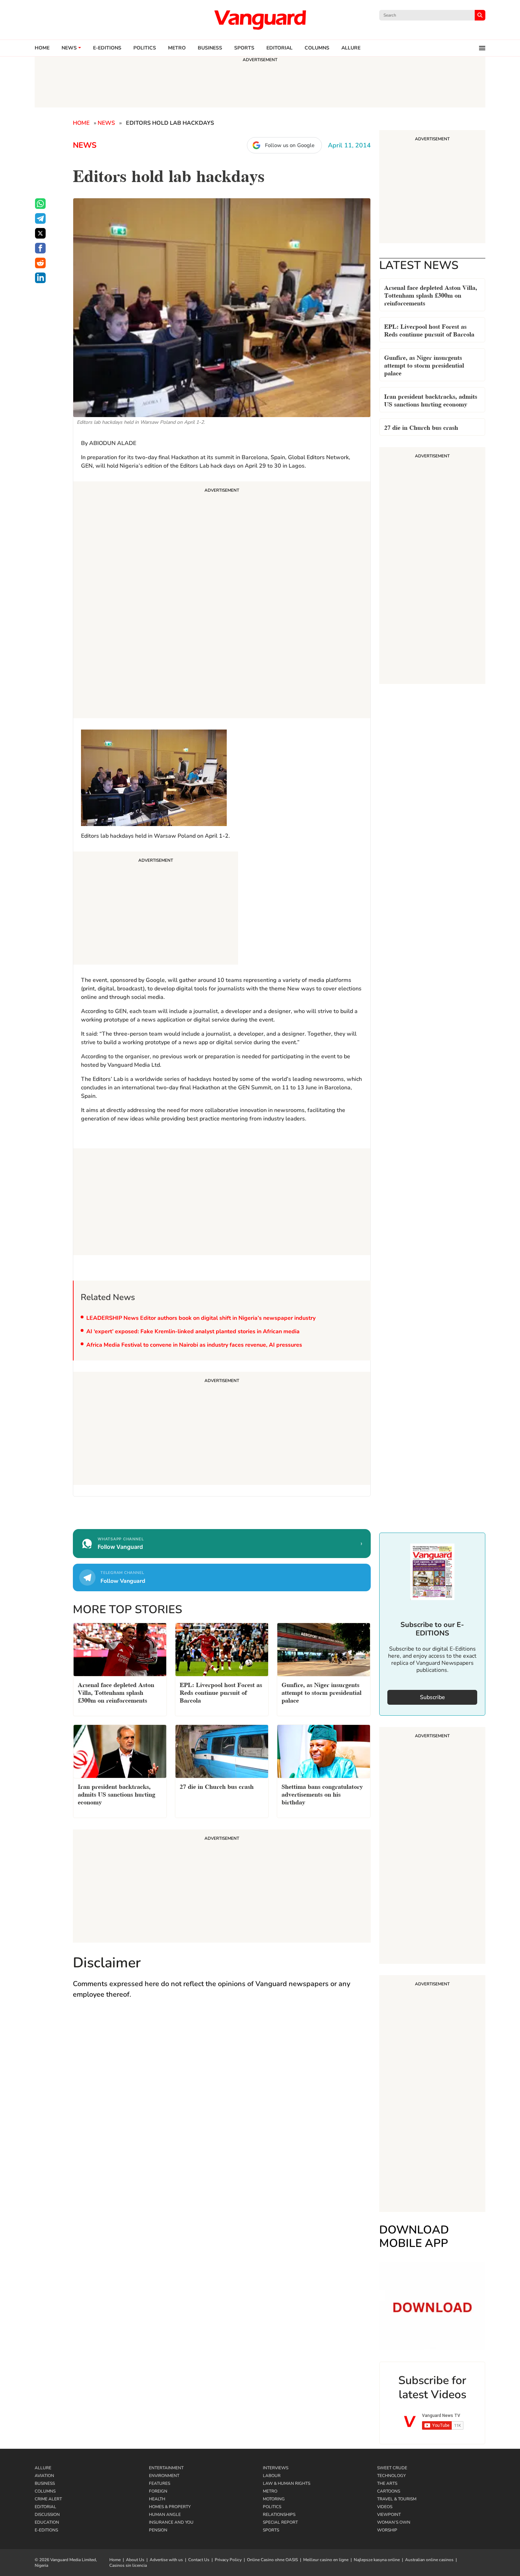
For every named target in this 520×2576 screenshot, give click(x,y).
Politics (145, 48)
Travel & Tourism (397, 2499)
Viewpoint (389, 2514)
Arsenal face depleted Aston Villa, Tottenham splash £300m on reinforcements (431, 295)
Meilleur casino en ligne (326, 2560)
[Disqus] (222, 2108)
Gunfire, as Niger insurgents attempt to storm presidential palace (424, 365)
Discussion (47, 2514)
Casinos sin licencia (128, 2565)
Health (157, 2499)
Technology (391, 2476)
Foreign (158, 2491)
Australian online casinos (429, 2560)
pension (158, 2530)
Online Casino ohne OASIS (272, 2560)
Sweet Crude (392, 2468)
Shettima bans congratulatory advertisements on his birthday (322, 1794)
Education (47, 2522)
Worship (387, 2530)
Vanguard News (260, 20)
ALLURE (351, 48)
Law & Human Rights (287, 2483)
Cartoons (389, 2491)
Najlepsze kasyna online (377, 2560)
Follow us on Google (290, 145)
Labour (272, 2476)
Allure (43, 2468)
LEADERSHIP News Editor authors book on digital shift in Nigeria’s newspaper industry (201, 1318)
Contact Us (199, 2560)
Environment (164, 2476)
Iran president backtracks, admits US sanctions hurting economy (431, 400)
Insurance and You (171, 2522)
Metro (177, 48)
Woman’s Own (394, 2522)
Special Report (280, 2522)
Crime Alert (48, 2499)
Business (210, 48)
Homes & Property (170, 2507)
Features (160, 2483)
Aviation (44, 2476)
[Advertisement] (222, 601)
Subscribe (432, 1697)
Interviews (276, 2468)
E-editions (107, 48)
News (69, 48)
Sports (244, 48)
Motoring (274, 2499)
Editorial (279, 48)
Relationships (279, 2514)
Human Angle (165, 2514)
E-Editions (46, 2530)
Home (42, 48)
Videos (385, 2507)
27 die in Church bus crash (421, 427)
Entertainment (166, 2468)
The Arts (387, 2483)
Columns (317, 48)
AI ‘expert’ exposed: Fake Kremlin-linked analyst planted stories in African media (193, 1331)
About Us (135, 2560)
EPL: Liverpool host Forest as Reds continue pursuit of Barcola (429, 330)
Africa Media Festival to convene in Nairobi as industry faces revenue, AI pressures (194, 1345)
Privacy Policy (228, 2560)
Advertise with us (166, 2560)
